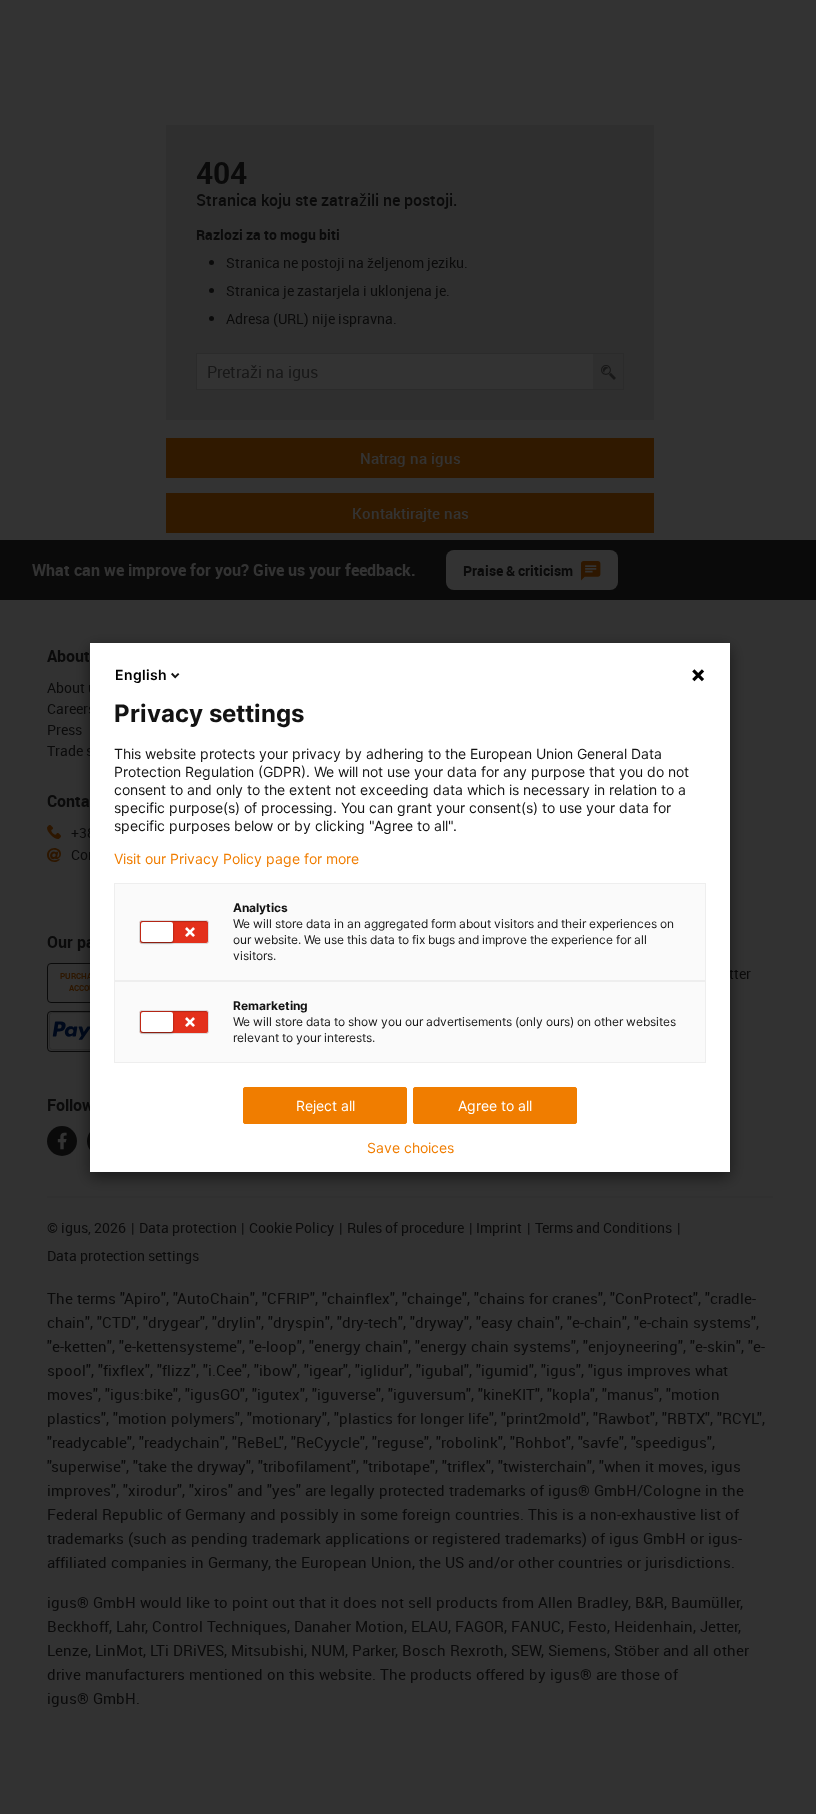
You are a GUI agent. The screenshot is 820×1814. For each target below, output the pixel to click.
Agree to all (495, 1105)
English (141, 674)
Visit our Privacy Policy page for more (236, 859)
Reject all (325, 1105)
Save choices (410, 1148)
